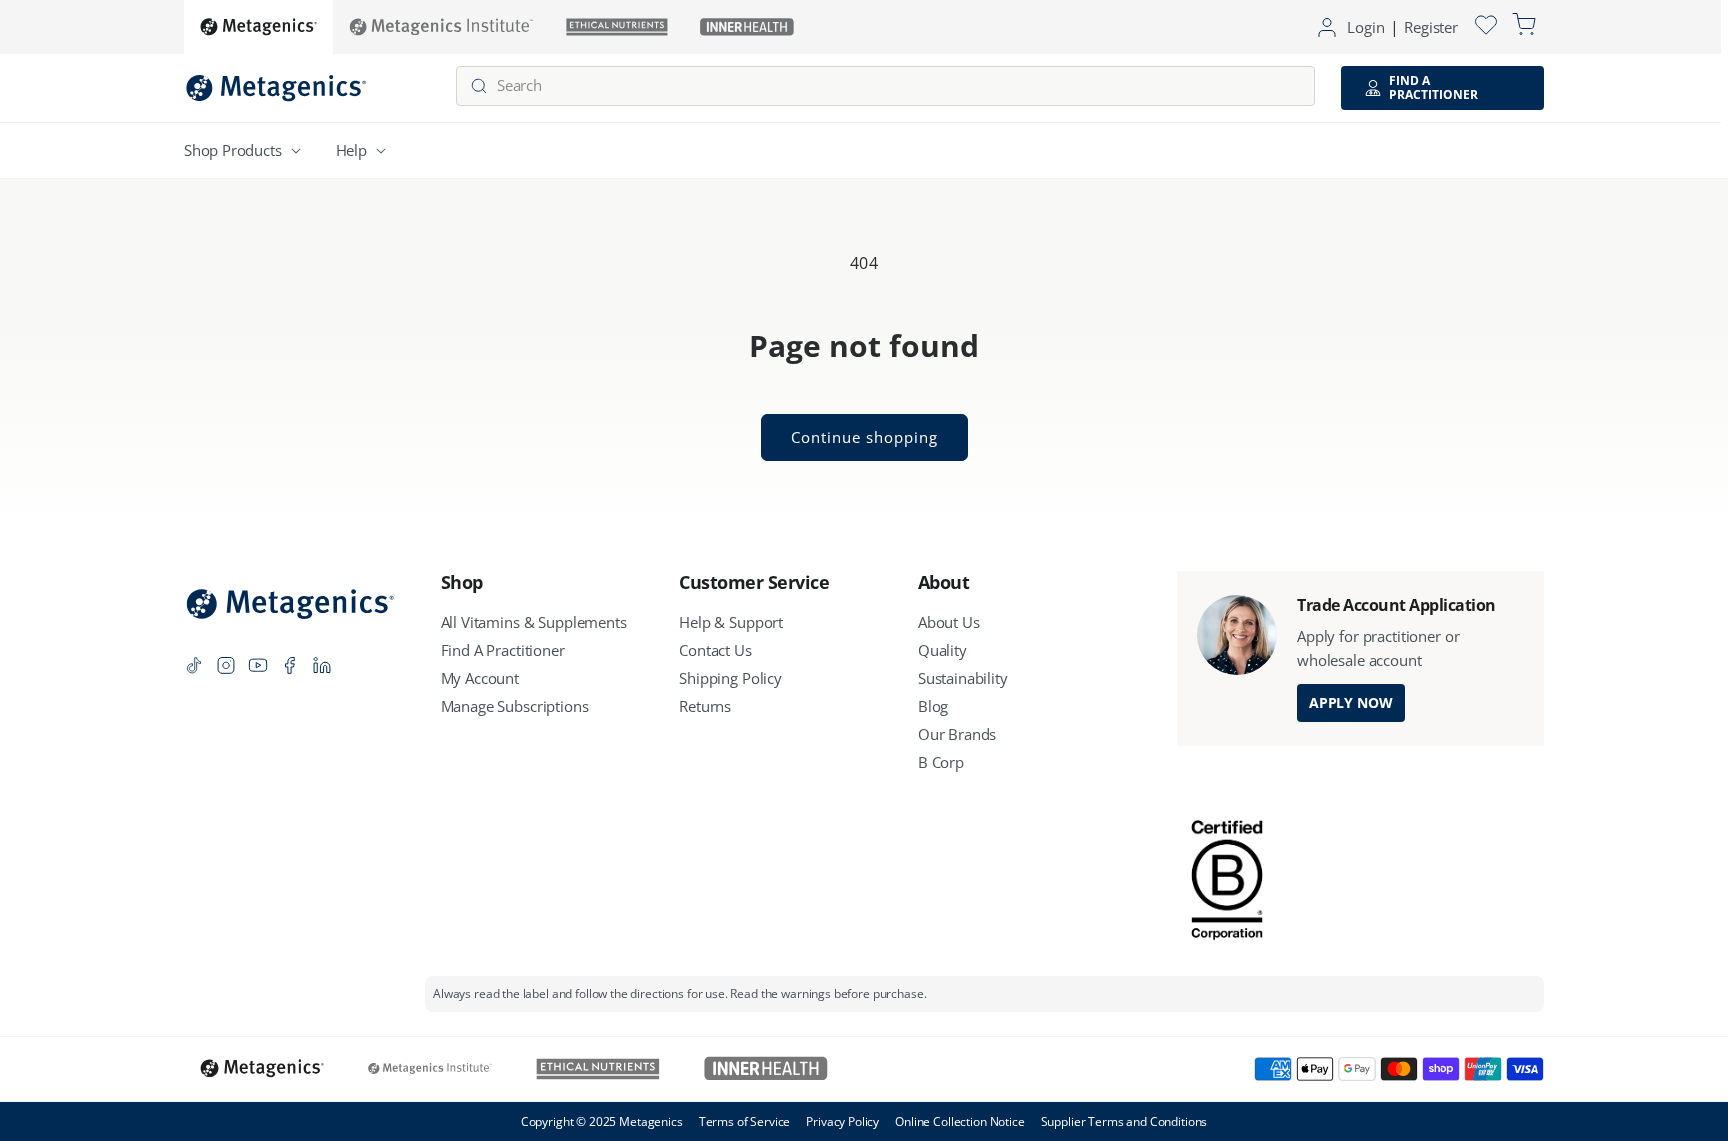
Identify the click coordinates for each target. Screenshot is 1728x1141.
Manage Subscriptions (515, 706)
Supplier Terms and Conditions (1124, 1121)
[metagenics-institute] (441, 27)
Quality (942, 650)
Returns (705, 706)
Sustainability (963, 678)
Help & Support (731, 622)
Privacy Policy (842, 1121)
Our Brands (957, 734)
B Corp (941, 762)
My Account (480, 678)
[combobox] (885, 86)
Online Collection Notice (959, 1121)
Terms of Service (745, 1121)
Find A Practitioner (503, 650)
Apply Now (1351, 702)
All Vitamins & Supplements (534, 622)
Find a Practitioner (1433, 87)
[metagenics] (258, 27)
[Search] (479, 87)
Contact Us (715, 650)
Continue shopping (864, 437)
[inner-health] (747, 27)
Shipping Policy (730, 678)
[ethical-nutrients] (617, 27)
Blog (933, 706)
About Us (949, 622)
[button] (246, 150)
